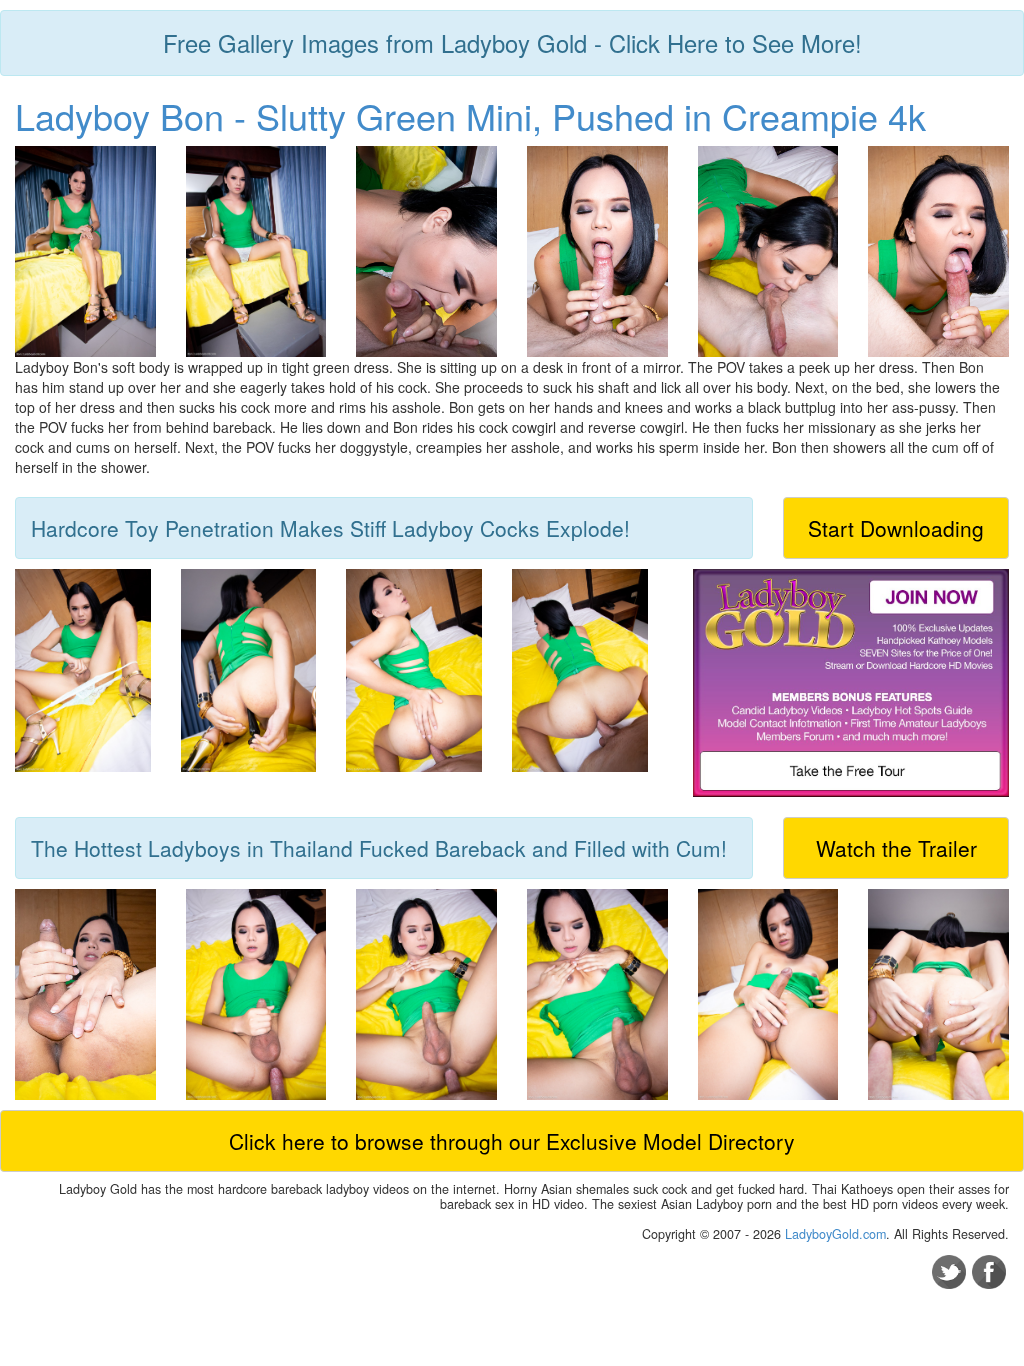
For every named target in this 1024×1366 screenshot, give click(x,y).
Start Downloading (896, 528)
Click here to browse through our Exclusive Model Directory (512, 1141)
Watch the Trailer (896, 848)
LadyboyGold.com (835, 1234)
